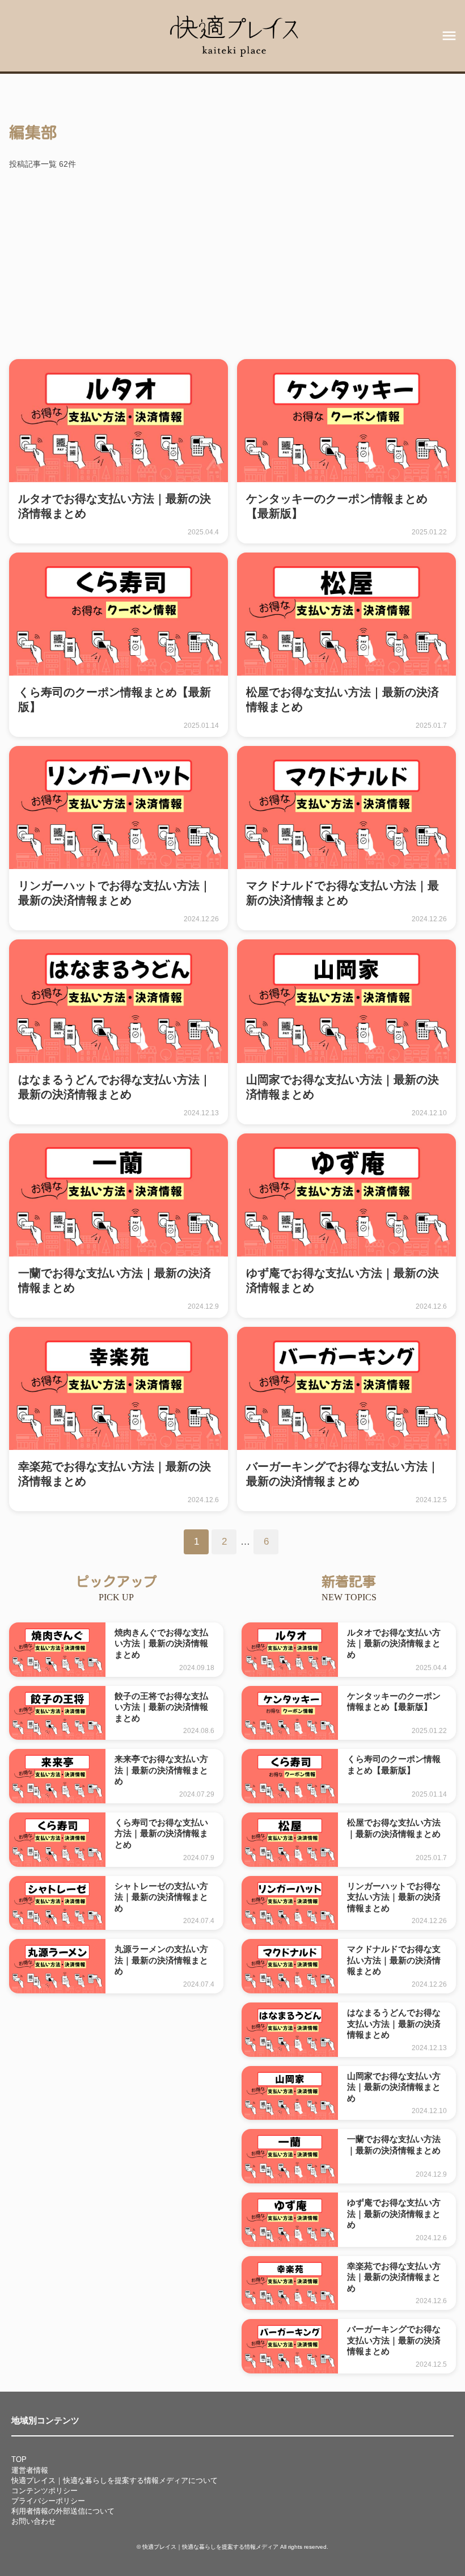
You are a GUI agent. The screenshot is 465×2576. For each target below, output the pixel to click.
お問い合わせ (33, 2521)
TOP (19, 2459)
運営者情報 (30, 2470)
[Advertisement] (232, 266)
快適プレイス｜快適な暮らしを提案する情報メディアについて (115, 2480)
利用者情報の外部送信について (63, 2511)
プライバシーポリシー (48, 2501)
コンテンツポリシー (45, 2491)
